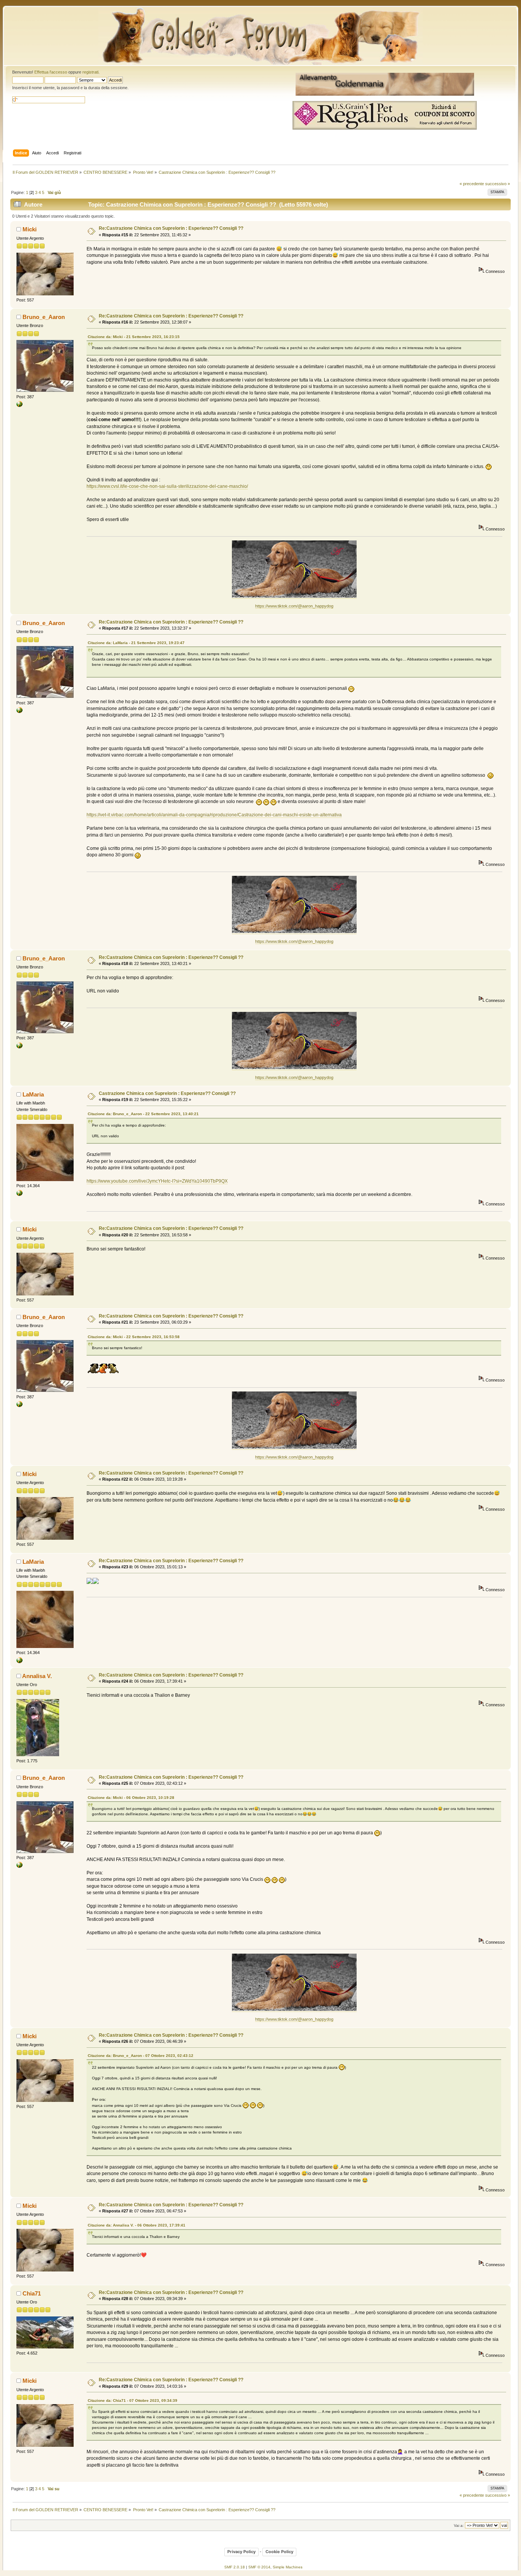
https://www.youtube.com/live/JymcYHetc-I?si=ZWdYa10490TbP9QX (157, 1181)
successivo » (498, 184)
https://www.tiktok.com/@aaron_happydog (294, 606)
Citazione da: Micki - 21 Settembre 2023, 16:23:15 (134, 337)
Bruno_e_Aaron (44, 317)
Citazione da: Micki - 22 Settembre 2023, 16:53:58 (134, 1337)
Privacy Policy (241, 2552)
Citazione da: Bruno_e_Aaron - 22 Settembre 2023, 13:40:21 (143, 1114)
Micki (30, 229)
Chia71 (32, 2293)
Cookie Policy (279, 2552)
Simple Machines (288, 2567)
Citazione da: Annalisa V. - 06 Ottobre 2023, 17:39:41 (137, 2225)
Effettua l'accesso (51, 72)
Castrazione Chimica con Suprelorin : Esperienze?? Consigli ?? (167, 1093)
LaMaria (33, 1094)
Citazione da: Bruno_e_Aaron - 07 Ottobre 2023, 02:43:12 (141, 2056)
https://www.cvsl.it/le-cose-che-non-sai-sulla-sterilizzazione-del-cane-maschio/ (167, 486)
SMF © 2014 (259, 2567)
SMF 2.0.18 (235, 2567)
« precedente (472, 184)
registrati (90, 72)
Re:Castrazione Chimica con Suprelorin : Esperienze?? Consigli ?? (171, 228)
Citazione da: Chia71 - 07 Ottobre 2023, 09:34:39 (133, 2400)
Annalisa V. (37, 1676)
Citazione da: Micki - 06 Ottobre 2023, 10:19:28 (131, 1798)
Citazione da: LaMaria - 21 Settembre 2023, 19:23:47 (136, 643)
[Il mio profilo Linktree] (19, 1194)
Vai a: (459, 2526)
